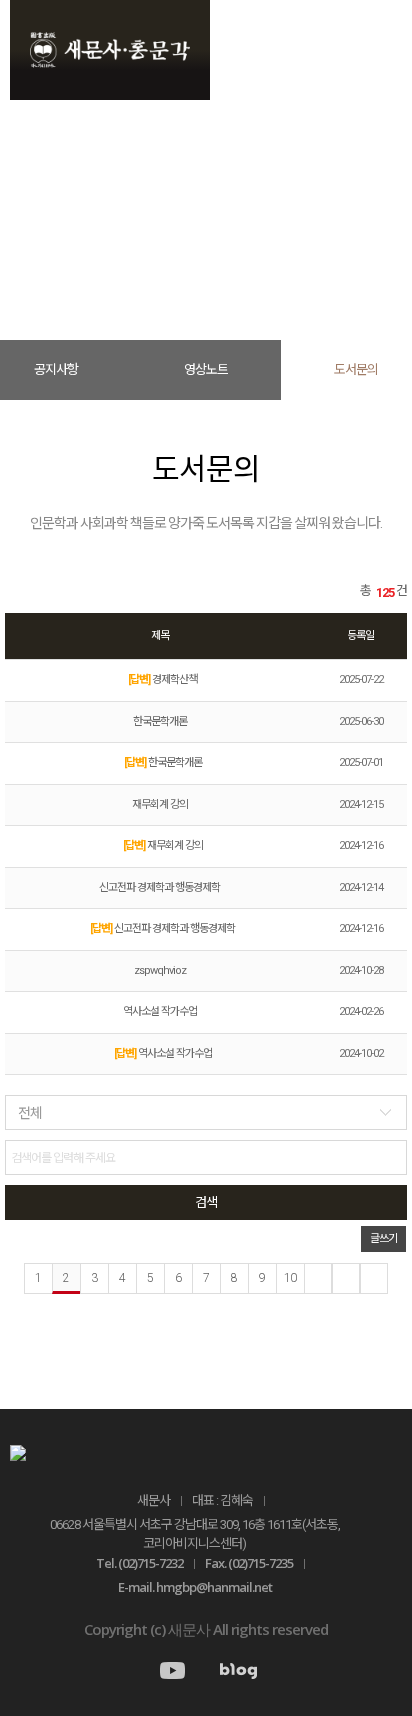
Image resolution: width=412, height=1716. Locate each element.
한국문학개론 (160, 721)
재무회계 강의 (160, 804)
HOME (128, 240)
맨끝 (374, 1278)
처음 (318, 1278)
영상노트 (206, 369)
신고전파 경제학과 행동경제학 (159, 887)
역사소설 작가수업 (160, 1011)
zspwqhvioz (160, 970)
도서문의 (278, 240)
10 (290, 1278)
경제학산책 (162, 679)
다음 (346, 1278)
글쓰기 (383, 1238)
